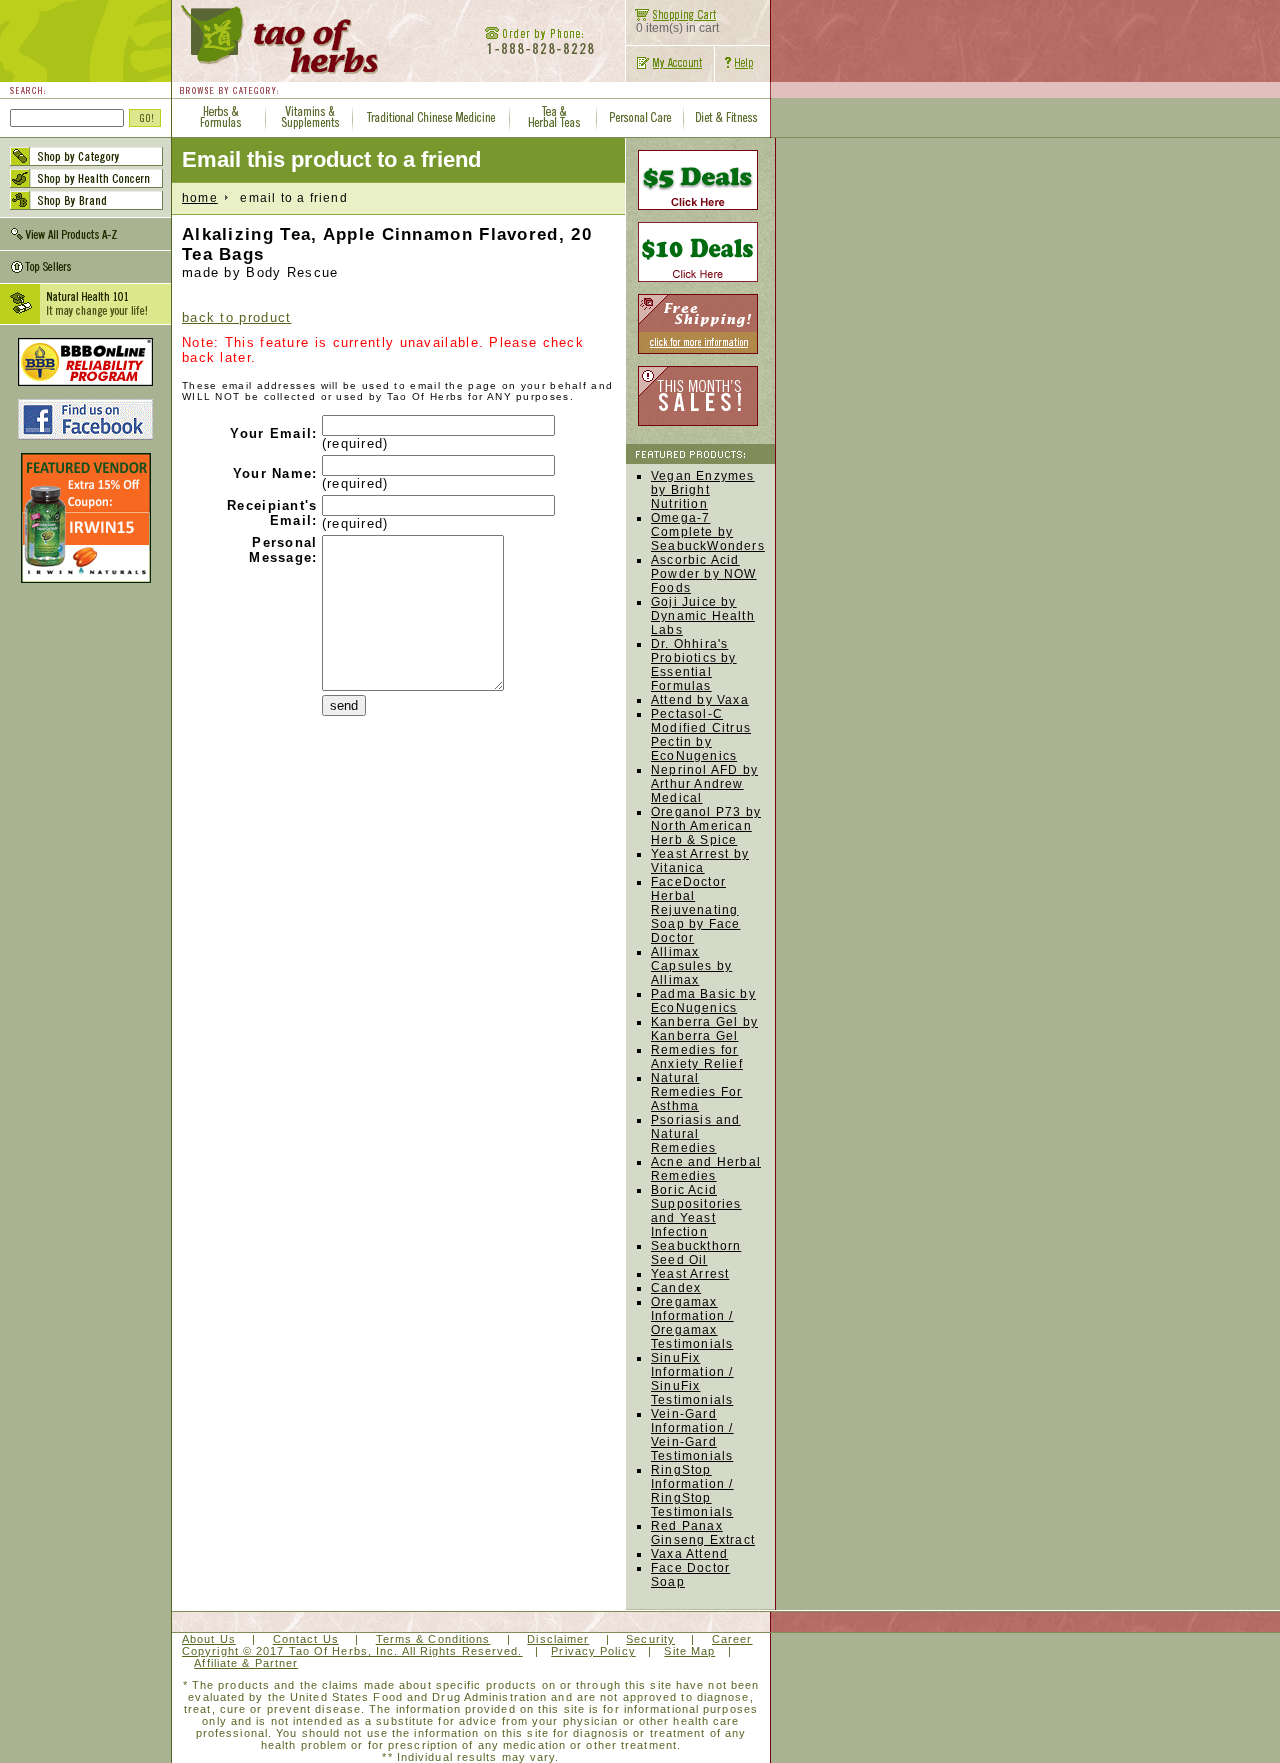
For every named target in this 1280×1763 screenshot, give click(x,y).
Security (650, 1639)
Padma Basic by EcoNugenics (703, 1001)
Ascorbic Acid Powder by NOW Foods (704, 574)
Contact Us (306, 1639)
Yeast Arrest (690, 1274)
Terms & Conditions (433, 1639)
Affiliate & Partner (246, 1663)
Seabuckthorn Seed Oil (696, 1253)
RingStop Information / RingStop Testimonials (692, 1491)
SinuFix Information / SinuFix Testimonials (692, 1379)
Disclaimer (558, 1639)
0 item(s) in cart (677, 28)
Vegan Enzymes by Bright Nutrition (703, 490)
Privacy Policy (593, 1651)
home (200, 198)
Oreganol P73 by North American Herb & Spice (706, 826)
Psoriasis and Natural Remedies (696, 1134)
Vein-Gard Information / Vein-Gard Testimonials (692, 1435)
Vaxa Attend (689, 1554)
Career (732, 1639)
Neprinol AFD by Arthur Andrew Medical (704, 784)
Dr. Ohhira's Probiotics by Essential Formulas (694, 665)
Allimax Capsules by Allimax (691, 966)
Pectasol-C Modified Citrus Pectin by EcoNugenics (701, 735)
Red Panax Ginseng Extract (703, 1533)
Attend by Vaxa (700, 700)
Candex (676, 1288)
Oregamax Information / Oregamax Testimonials (692, 1323)
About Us (209, 1639)
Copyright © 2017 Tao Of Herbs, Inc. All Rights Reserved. (352, 1651)
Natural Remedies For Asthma (696, 1092)
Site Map (689, 1651)
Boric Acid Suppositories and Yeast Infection (696, 1211)
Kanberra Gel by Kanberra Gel (704, 1029)
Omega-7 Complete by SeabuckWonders (708, 532)
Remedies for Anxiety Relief (697, 1057)
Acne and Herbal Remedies (706, 1169)
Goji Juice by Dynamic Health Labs (703, 616)
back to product (237, 317)
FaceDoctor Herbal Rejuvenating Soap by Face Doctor (695, 910)
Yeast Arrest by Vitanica (700, 861)
